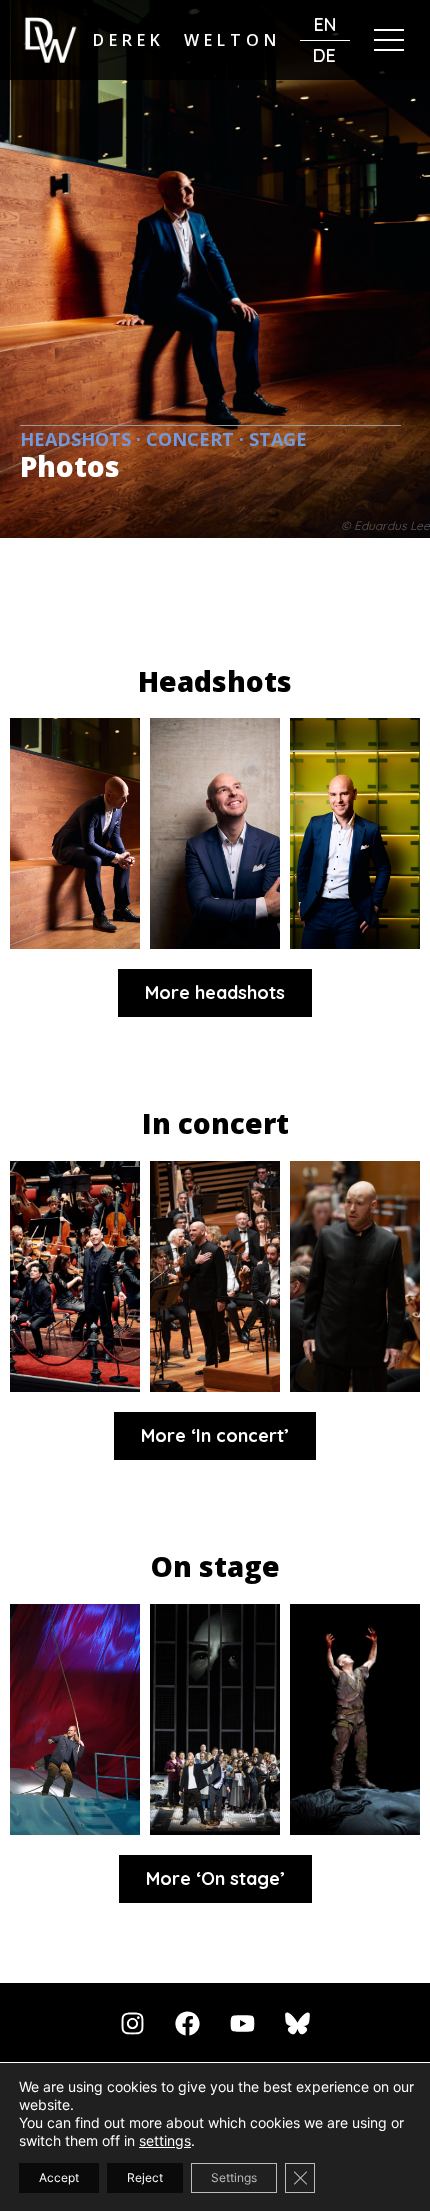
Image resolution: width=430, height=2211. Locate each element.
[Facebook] (188, 2024)
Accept (59, 2177)
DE (324, 55)
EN (325, 24)
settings (165, 2140)
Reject (145, 2177)
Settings (234, 2177)
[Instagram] (133, 2024)
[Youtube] (243, 2024)
